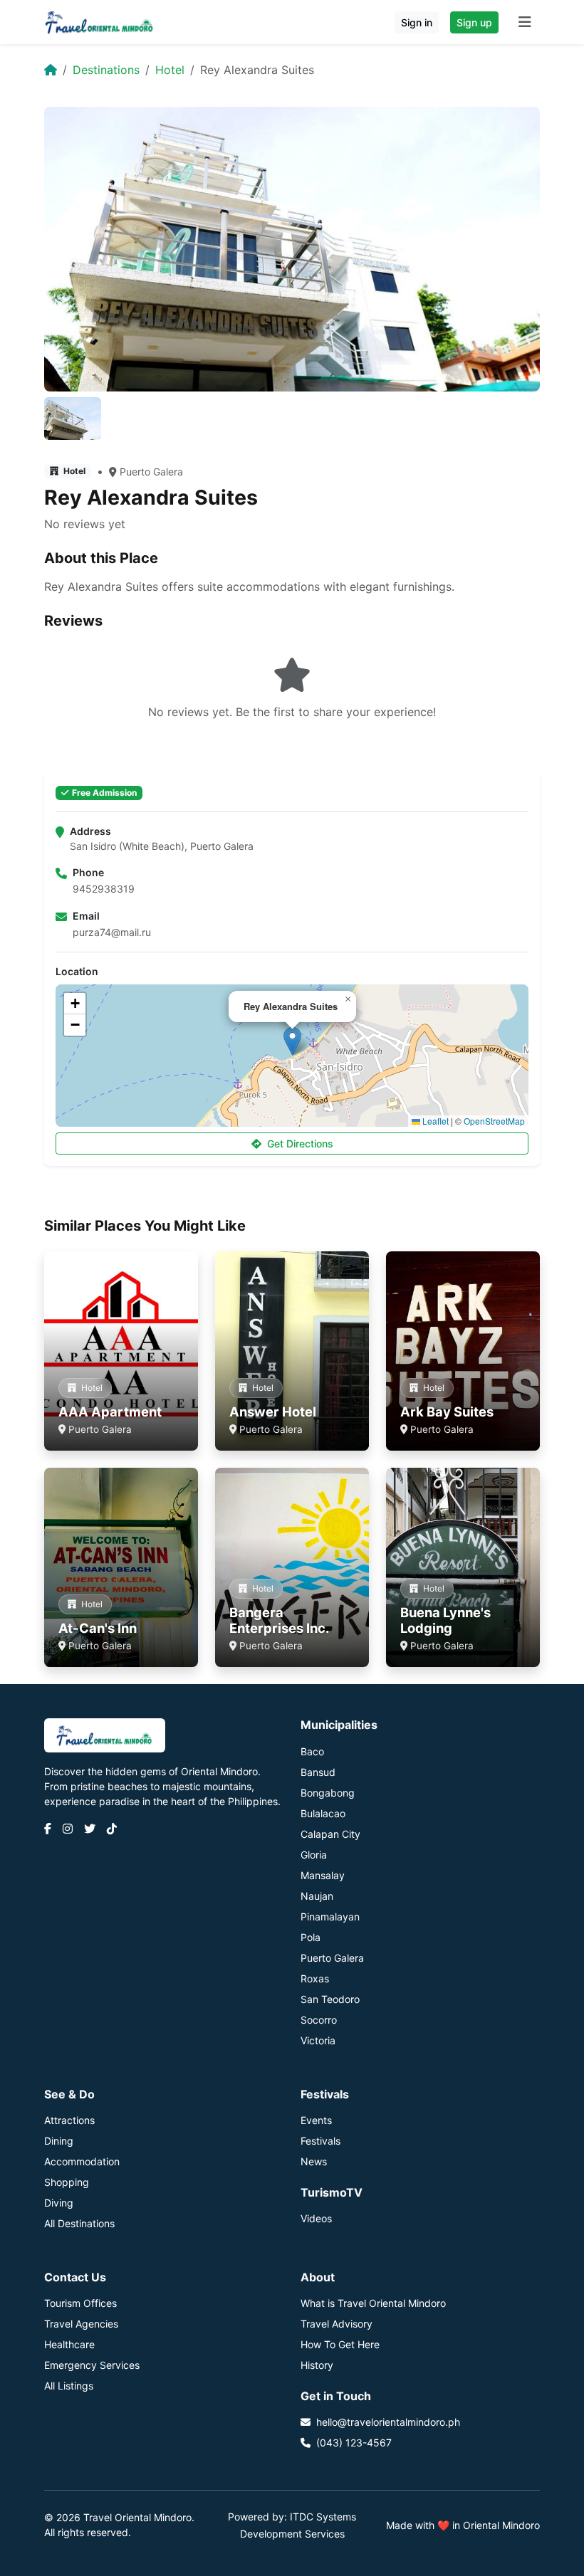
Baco (312, 1751)
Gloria (314, 1855)
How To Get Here (340, 2344)
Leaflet (434, 1121)
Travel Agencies (81, 2324)
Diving (59, 2203)
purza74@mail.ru (112, 932)
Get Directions (300, 1144)
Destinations (106, 70)
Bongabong (328, 1793)
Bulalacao (323, 1813)
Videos (316, 2218)
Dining (59, 2141)
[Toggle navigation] (525, 22)
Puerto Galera (151, 472)
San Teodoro (330, 1999)
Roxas (315, 1978)
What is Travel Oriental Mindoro (373, 2303)
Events (316, 2120)
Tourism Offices (80, 2303)
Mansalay (323, 1875)
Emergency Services (92, 2365)
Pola (311, 1937)
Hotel (170, 70)
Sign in (417, 22)
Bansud (318, 1772)
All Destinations (79, 2223)
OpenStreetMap (494, 1121)
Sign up (474, 22)
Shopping (67, 2182)
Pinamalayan (330, 1917)
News (314, 2161)
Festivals (320, 2141)
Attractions (69, 2120)
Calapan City (330, 1834)
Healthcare (69, 2344)
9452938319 (104, 889)
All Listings (69, 2386)
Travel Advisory (337, 2324)
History (317, 2365)
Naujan (317, 1896)
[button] (292, 1041)
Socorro (319, 2020)
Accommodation (82, 2161)
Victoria (318, 2040)
